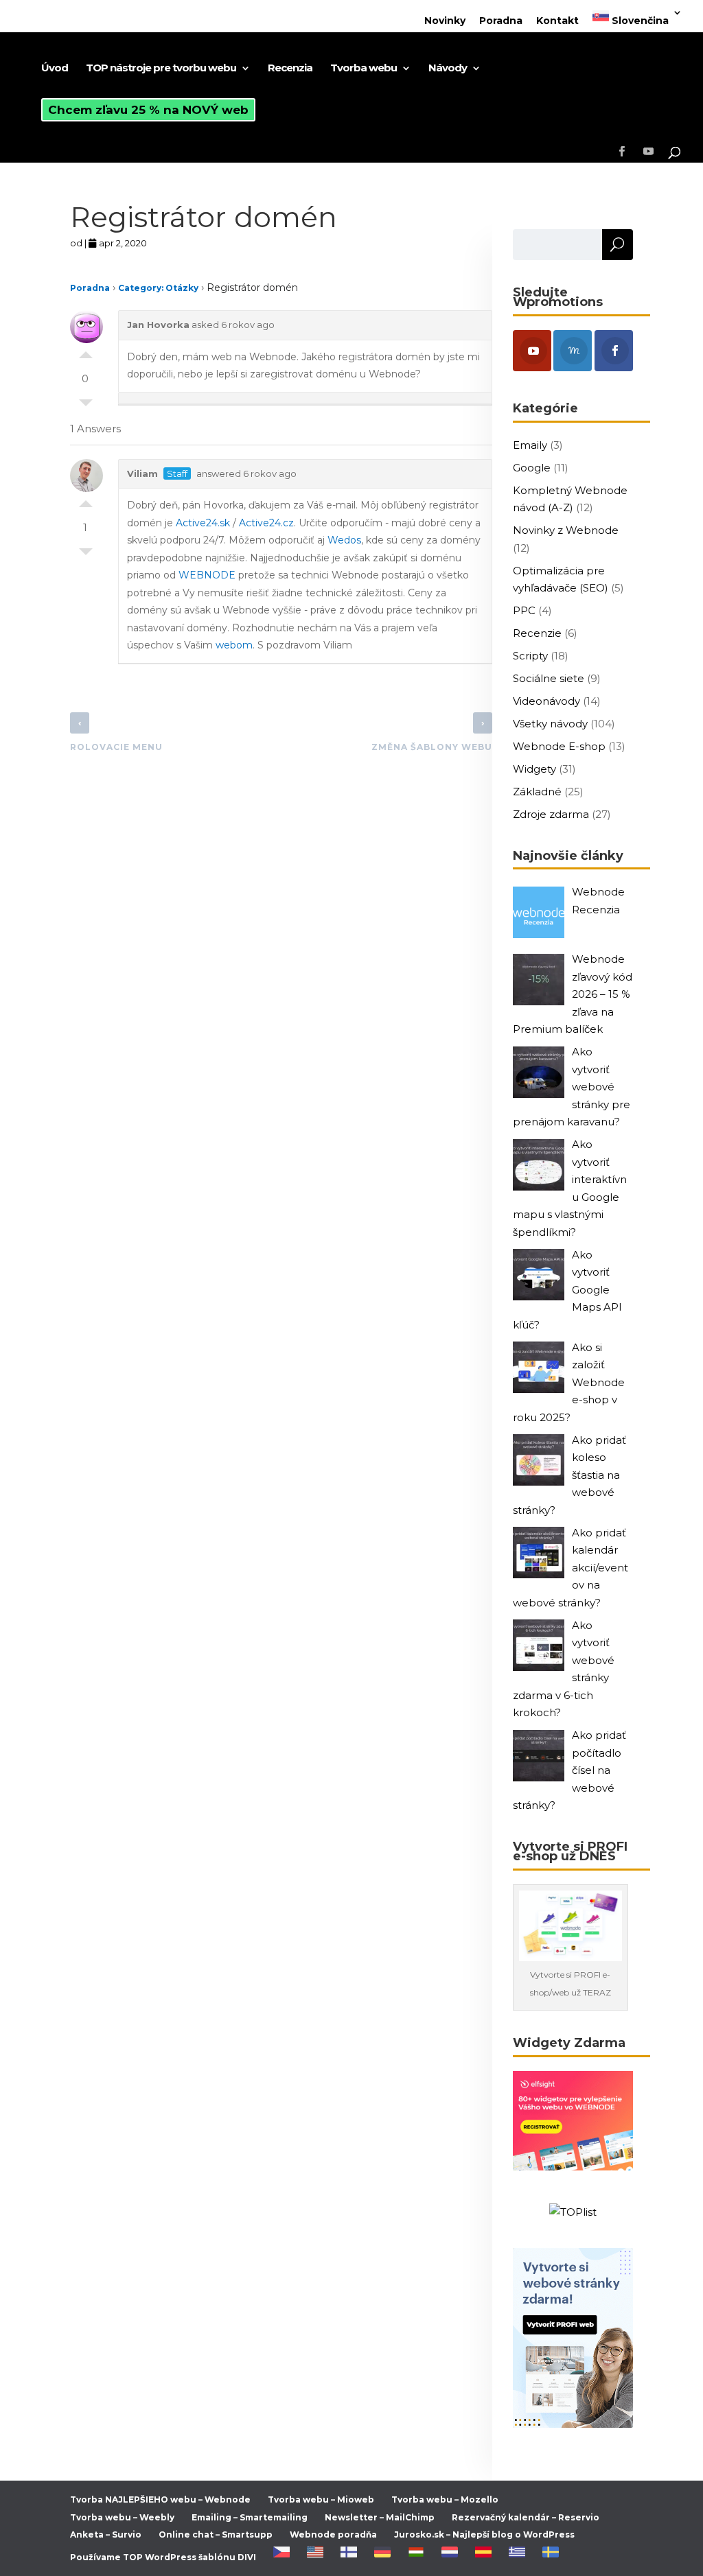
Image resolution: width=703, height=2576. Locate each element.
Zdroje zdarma (551, 814)
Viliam (142, 473)
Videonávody (546, 701)
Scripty (530, 656)
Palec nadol (86, 406)
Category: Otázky (158, 288)
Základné (537, 792)
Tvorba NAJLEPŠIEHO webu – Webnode (160, 2499)
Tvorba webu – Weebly (122, 2517)
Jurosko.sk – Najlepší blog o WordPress (484, 2534)
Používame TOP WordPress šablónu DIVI (163, 2557)
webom (234, 645)
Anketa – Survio (106, 2534)
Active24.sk (203, 523)
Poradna (501, 21)
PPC (524, 610)
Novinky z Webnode (566, 530)
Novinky (445, 21)
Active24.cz (266, 523)
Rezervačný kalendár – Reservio (526, 2517)
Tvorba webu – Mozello (445, 2499)
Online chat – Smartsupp (216, 2534)
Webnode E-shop (559, 746)
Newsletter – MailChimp (380, 2517)
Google (532, 468)
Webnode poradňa (333, 2534)
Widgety (534, 769)
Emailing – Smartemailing (250, 2517)
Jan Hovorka (158, 325)
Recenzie (537, 633)
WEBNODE (207, 575)
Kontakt (557, 21)
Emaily (530, 445)
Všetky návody (550, 724)
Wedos (344, 540)
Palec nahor (86, 351)
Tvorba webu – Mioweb (321, 2499)
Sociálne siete (549, 678)
